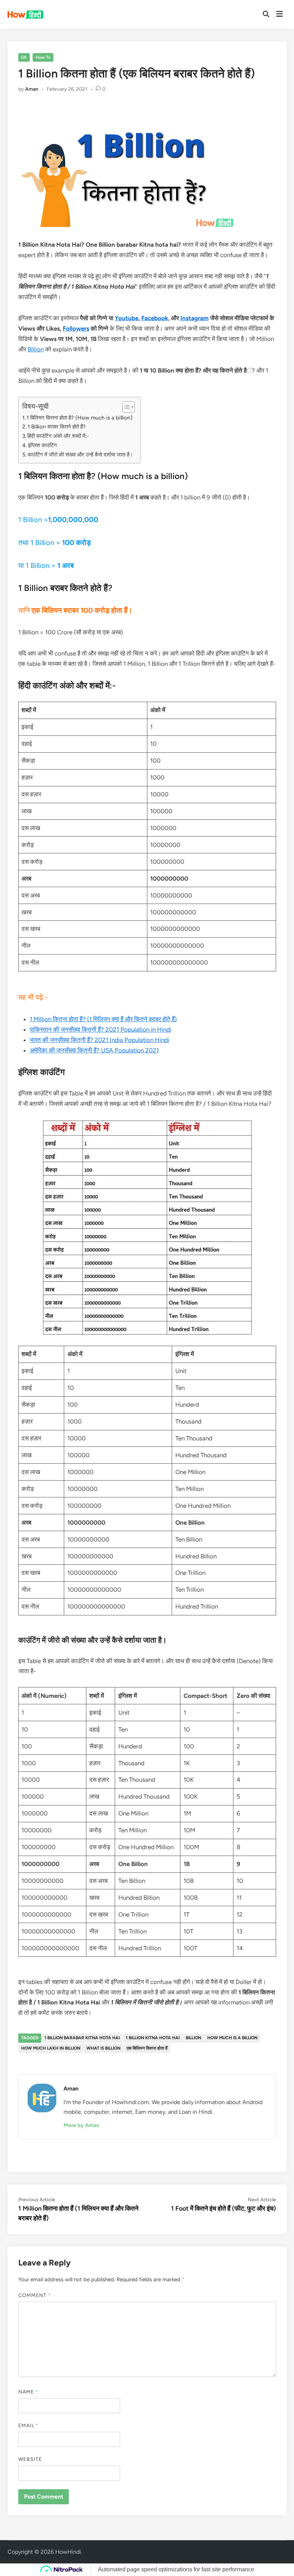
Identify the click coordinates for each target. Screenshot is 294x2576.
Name (28, 2392)
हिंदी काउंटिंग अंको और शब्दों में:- (58, 436)
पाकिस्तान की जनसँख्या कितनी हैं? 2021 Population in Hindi (101, 1029)
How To (43, 57)
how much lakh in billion (51, 2048)
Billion (36, 349)
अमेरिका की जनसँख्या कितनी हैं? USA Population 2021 (94, 1050)
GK (24, 57)
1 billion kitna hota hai (153, 2038)
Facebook (155, 318)
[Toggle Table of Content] (125, 407)
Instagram (195, 318)
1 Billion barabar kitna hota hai (82, 2038)
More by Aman (81, 2125)
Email (29, 2426)
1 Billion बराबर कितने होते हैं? (57, 427)
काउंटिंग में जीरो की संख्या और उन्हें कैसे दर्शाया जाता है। (80, 454)
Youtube (127, 318)
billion (193, 2038)
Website (30, 2459)
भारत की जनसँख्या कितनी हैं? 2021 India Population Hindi (99, 1040)
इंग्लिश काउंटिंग (42, 445)
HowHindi (68, 2552)
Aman (32, 89)
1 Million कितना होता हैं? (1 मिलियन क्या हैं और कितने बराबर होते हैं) (103, 1019)
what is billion (103, 2048)
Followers (76, 328)
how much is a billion (232, 2038)
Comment (35, 2295)
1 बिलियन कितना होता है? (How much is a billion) (80, 418)
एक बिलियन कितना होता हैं (147, 2048)
